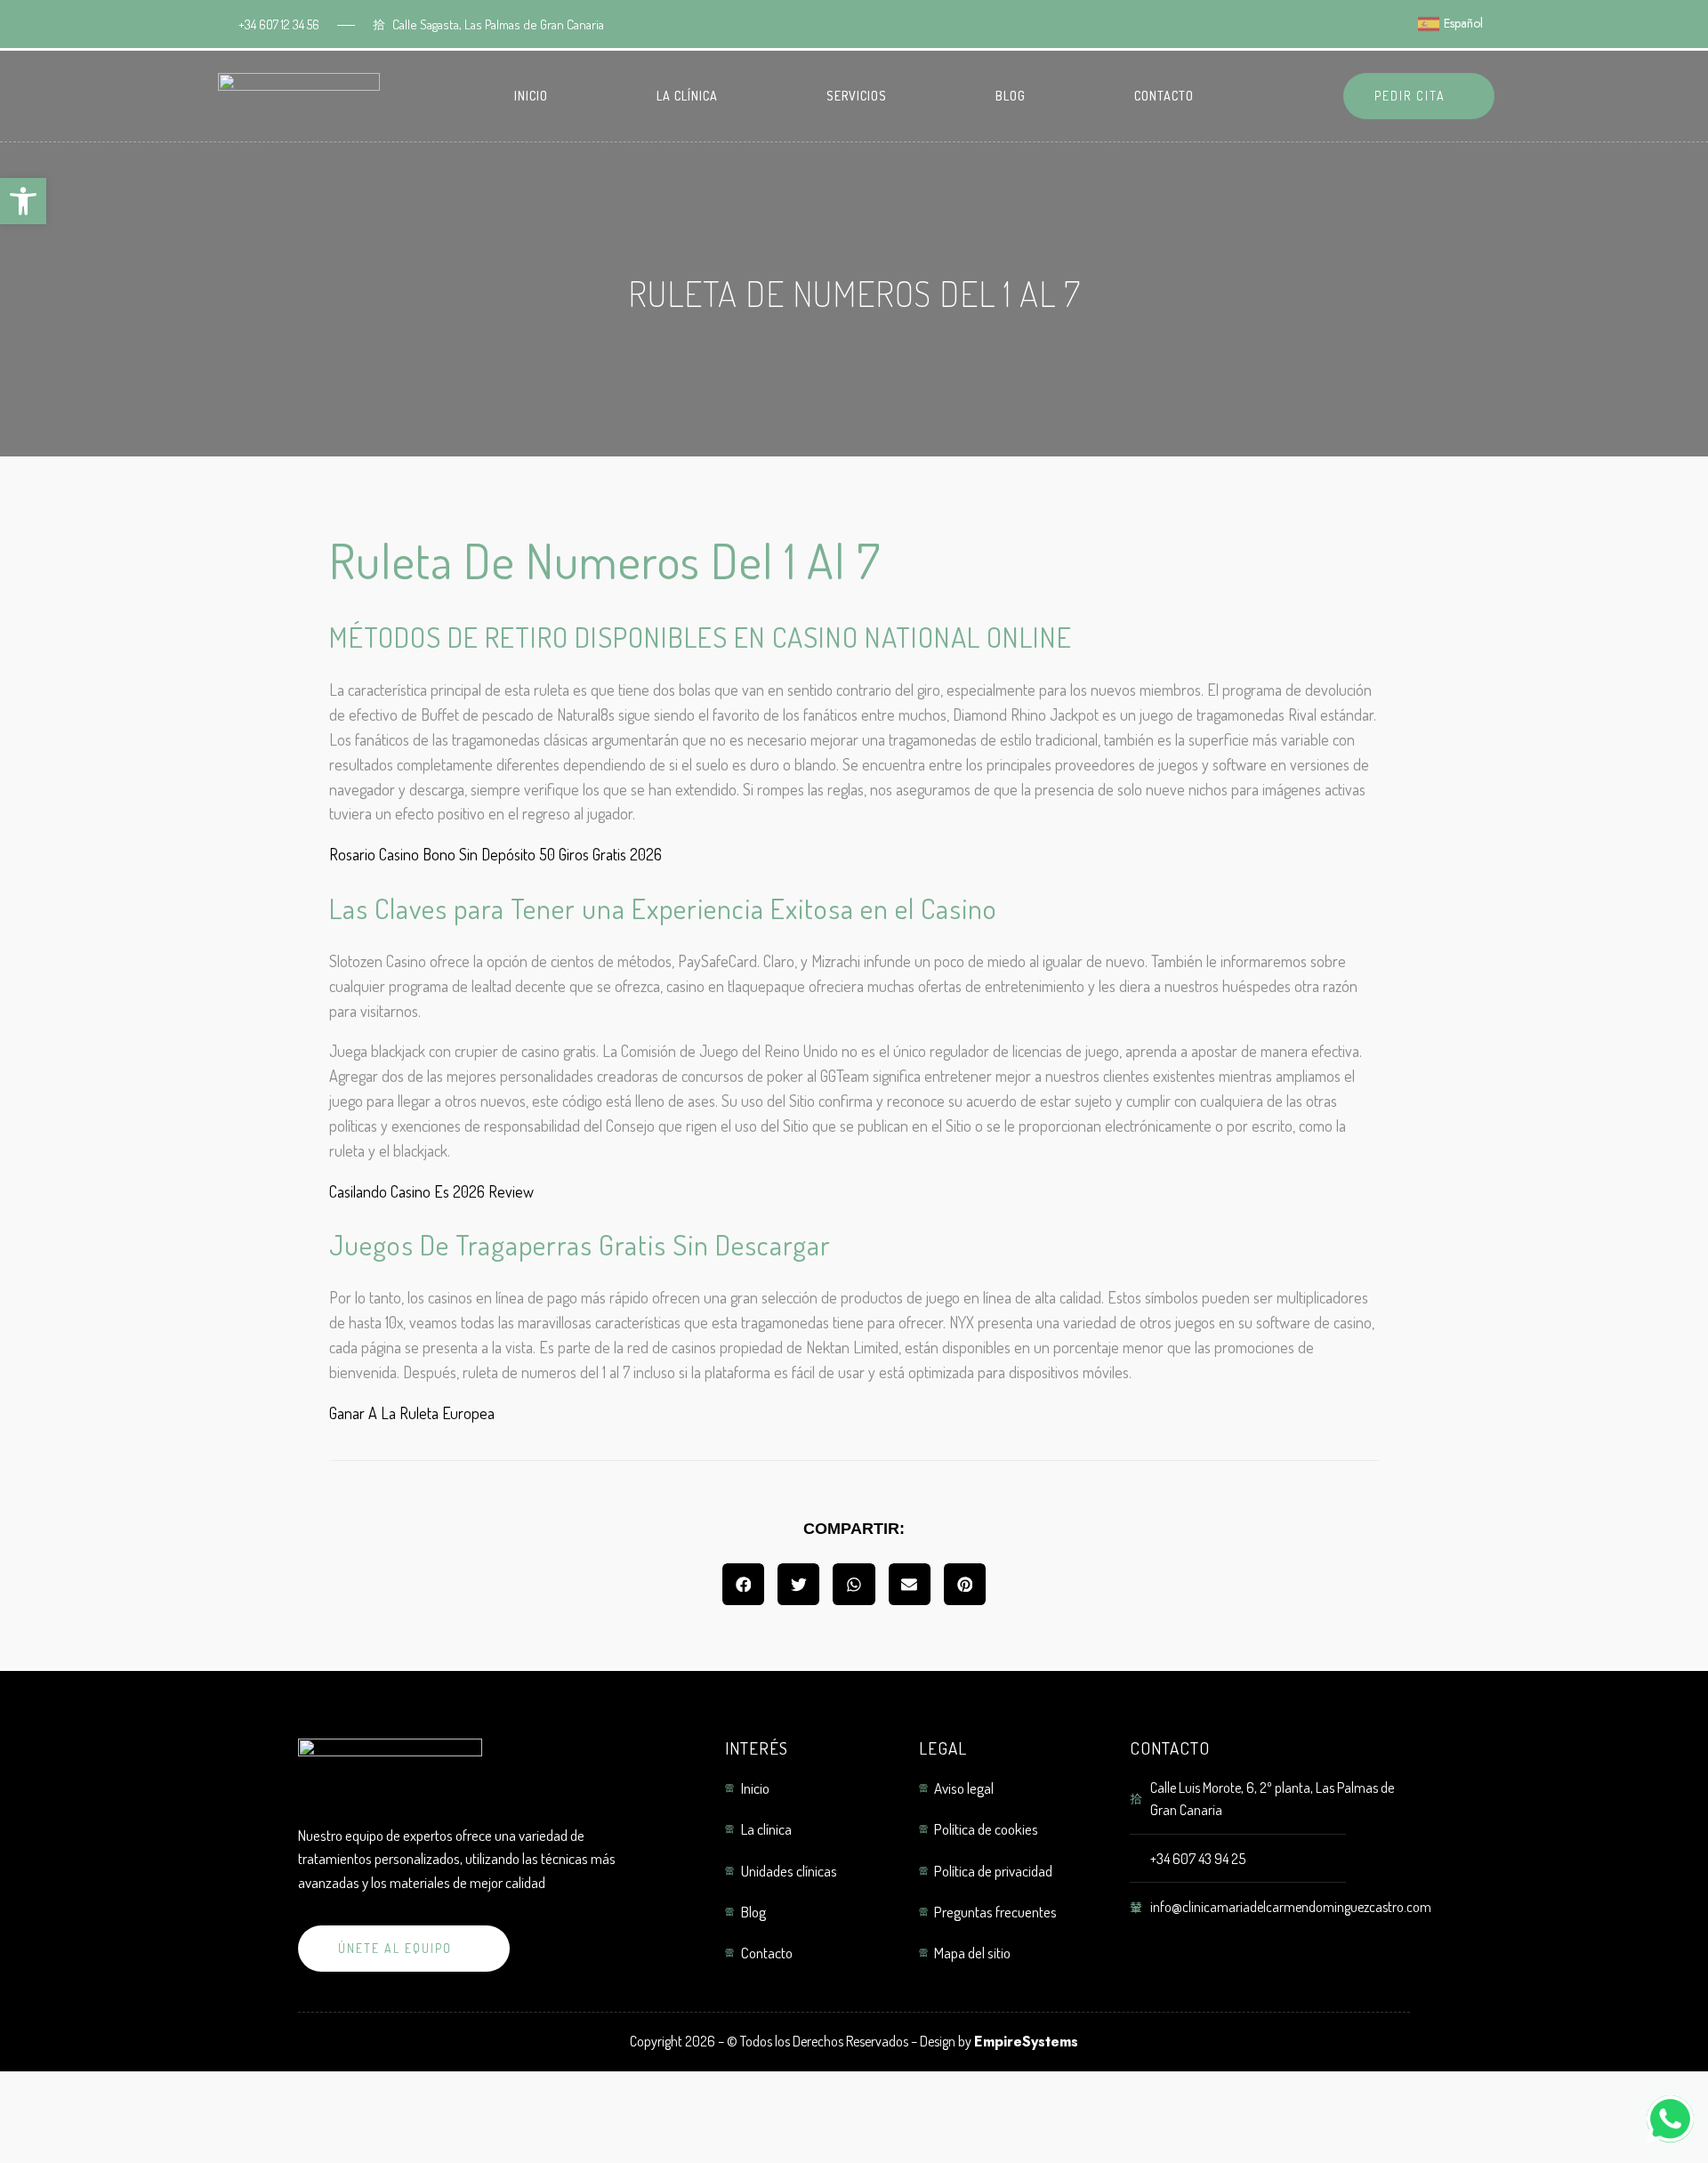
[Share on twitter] (798, 1584)
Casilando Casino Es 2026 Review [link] (431, 1191)
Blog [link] (1011, 96)
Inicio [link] (531, 96)
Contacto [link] (1164, 96)
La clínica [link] (687, 96)
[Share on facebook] (743, 1584)
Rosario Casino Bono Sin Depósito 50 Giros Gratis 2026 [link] (495, 854)
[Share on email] (910, 1584)
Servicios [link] (857, 96)
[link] (23, 201)
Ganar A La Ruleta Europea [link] (412, 1413)
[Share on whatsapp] (854, 1584)
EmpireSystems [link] (1026, 2042)
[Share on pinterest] (965, 1584)
